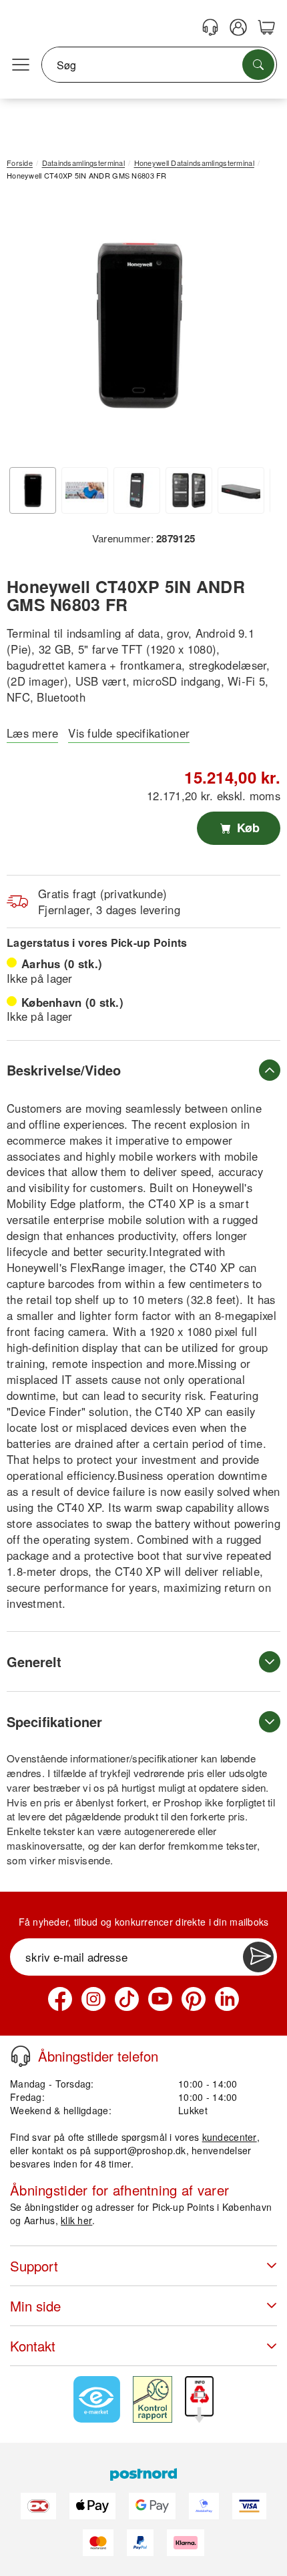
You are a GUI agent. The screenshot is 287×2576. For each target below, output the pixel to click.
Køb (247, 828)
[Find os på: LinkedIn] (227, 1999)
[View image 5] (241, 490)
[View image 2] (85, 490)
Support (34, 2266)
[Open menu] (21, 65)
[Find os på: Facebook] (60, 1999)
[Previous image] (27, 328)
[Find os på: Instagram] (93, 1999)
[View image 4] (189, 490)
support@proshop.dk (140, 2150)
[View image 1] (33, 490)
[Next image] (250, 328)
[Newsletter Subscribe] (258, 1957)
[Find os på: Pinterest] (194, 1999)
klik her (76, 2220)
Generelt (34, 1661)
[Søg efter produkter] (258, 65)
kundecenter (230, 2137)
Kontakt (33, 2346)
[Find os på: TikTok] (127, 1999)
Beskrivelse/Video (64, 1070)
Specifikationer (54, 1721)
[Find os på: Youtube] (160, 1999)
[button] (138, 325)
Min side (35, 2306)
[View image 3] (137, 490)
